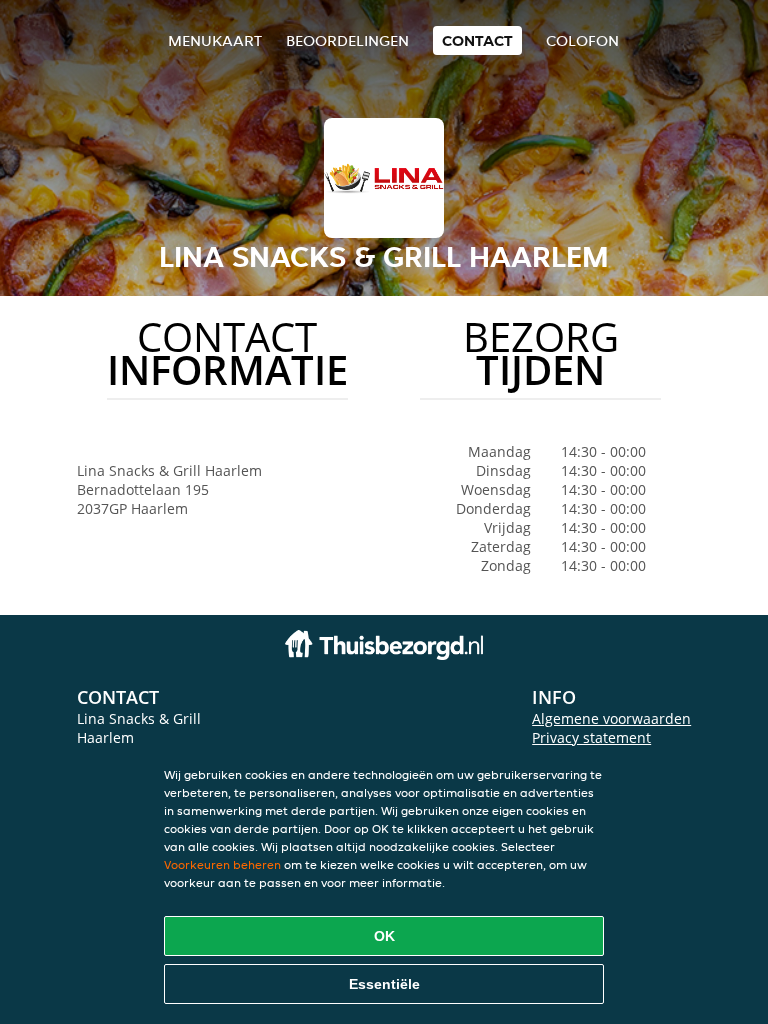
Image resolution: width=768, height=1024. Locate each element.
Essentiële (384, 984)
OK (384, 936)
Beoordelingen (347, 40)
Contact (477, 40)
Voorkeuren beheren (222, 864)
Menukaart (215, 40)
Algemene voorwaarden (611, 718)
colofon (582, 40)
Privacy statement (591, 737)
